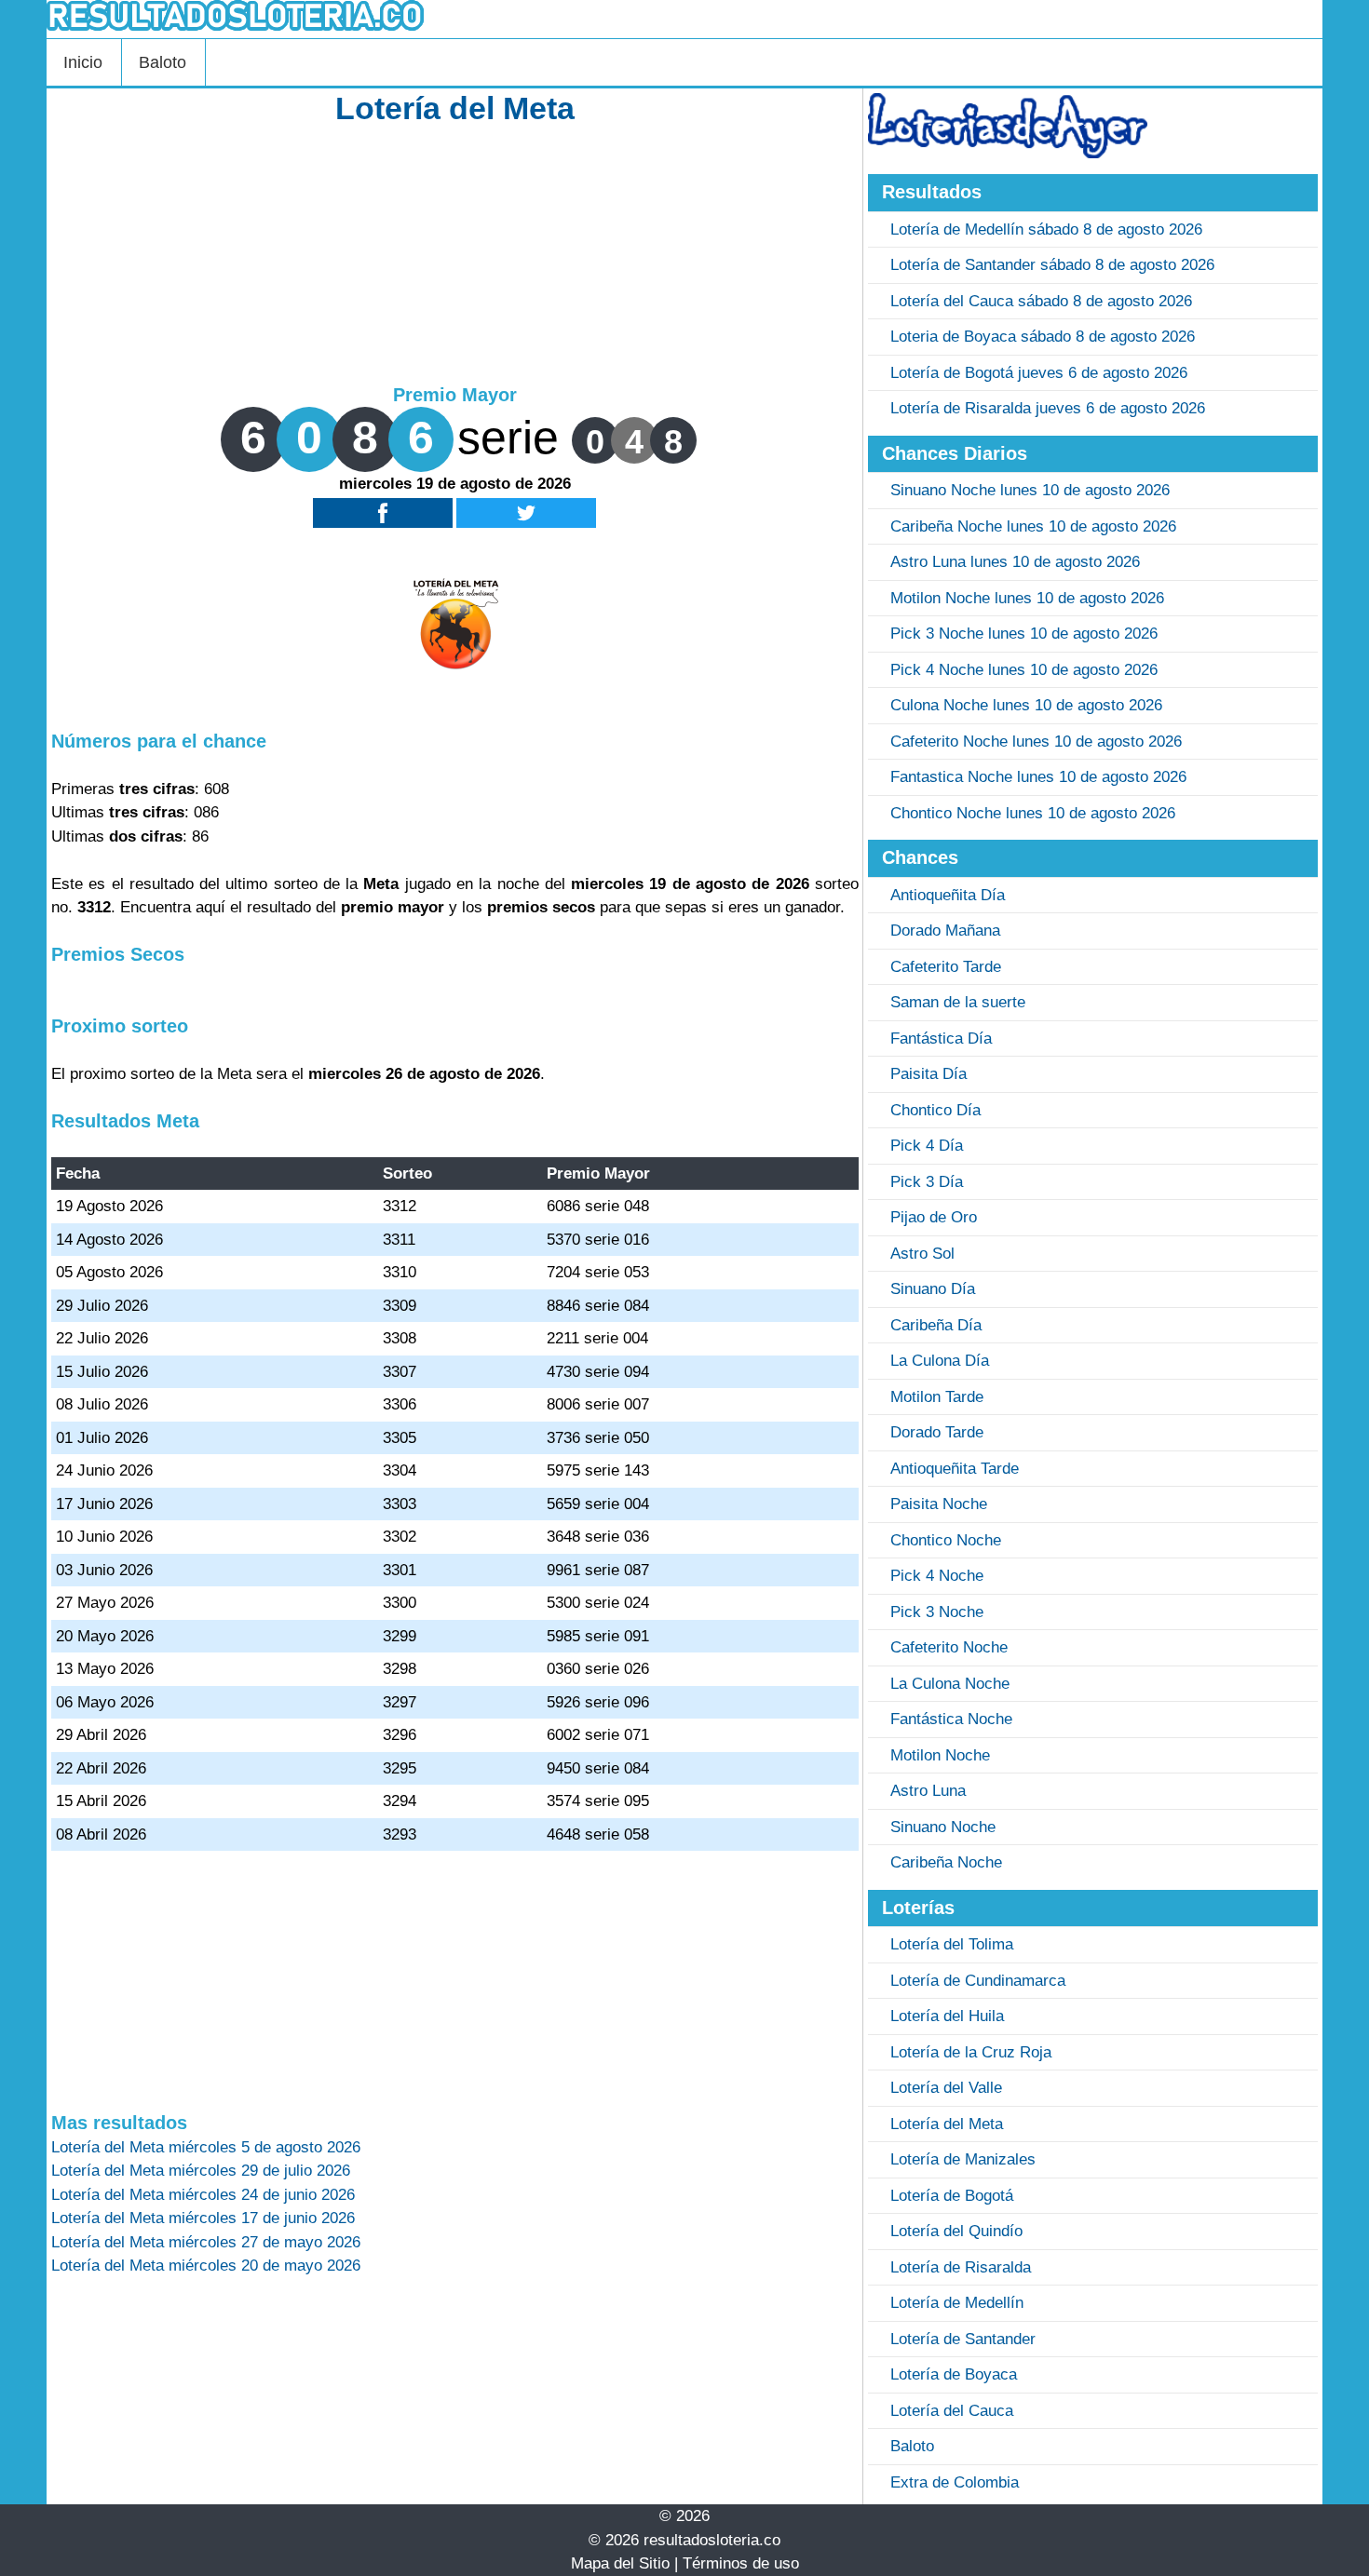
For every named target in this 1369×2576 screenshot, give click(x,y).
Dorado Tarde (937, 1432)
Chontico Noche (946, 1540)
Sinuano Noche (943, 1827)
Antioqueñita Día (948, 895)
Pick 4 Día (927, 1146)
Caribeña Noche (946, 1862)
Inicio (83, 62)
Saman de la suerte (958, 1002)
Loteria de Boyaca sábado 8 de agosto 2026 (1043, 337)
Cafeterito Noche (949, 1647)
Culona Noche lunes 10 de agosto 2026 (1026, 705)
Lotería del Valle (946, 2088)
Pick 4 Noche (937, 1576)
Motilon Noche (940, 1755)
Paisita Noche (939, 1504)
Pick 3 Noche (937, 1612)
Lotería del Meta (947, 2124)
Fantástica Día (941, 1038)
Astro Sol (922, 1254)
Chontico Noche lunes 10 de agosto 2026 (1033, 813)
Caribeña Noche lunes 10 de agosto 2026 (1033, 526)
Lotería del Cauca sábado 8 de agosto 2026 (1041, 301)
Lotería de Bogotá (952, 2196)
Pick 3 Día (927, 1182)
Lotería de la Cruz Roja (971, 2052)
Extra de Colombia (955, 2482)
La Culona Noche (950, 1684)
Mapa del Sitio (620, 2563)
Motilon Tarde (937, 1397)
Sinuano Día (933, 1289)
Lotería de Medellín (957, 2303)
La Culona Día (940, 1361)
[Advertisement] (455, 253)
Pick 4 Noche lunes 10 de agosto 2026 (1024, 670)
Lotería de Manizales (963, 2159)
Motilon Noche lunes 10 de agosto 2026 (1027, 598)
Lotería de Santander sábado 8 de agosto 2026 (1052, 265)
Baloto (163, 62)
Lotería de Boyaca (954, 2374)
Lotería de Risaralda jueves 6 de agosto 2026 (1048, 408)
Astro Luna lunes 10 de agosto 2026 (1015, 562)
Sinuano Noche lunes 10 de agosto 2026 (1030, 490)
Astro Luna (928, 1791)
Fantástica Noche (951, 1719)
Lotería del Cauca (952, 2411)
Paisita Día (928, 1074)
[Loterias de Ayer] (1008, 153)
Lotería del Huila (947, 2016)
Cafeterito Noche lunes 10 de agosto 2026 (1036, 742)
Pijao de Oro (934, 1217)
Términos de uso (741, 2563)
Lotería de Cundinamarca (978, 1981)
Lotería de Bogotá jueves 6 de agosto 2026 (1039, 373)
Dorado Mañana (945, 931)
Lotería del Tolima (952, 1944)
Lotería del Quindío (956, 2231)
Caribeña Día (936, 1325)
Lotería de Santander (963, 2339)
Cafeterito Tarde (946, 967)
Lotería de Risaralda (961, 2267)
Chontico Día (935, 1110)
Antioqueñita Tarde (955, 1469)
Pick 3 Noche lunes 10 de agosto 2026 (1024, 634)
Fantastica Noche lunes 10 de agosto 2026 (1038, 777)
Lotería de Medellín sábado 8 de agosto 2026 (1046, 229)
